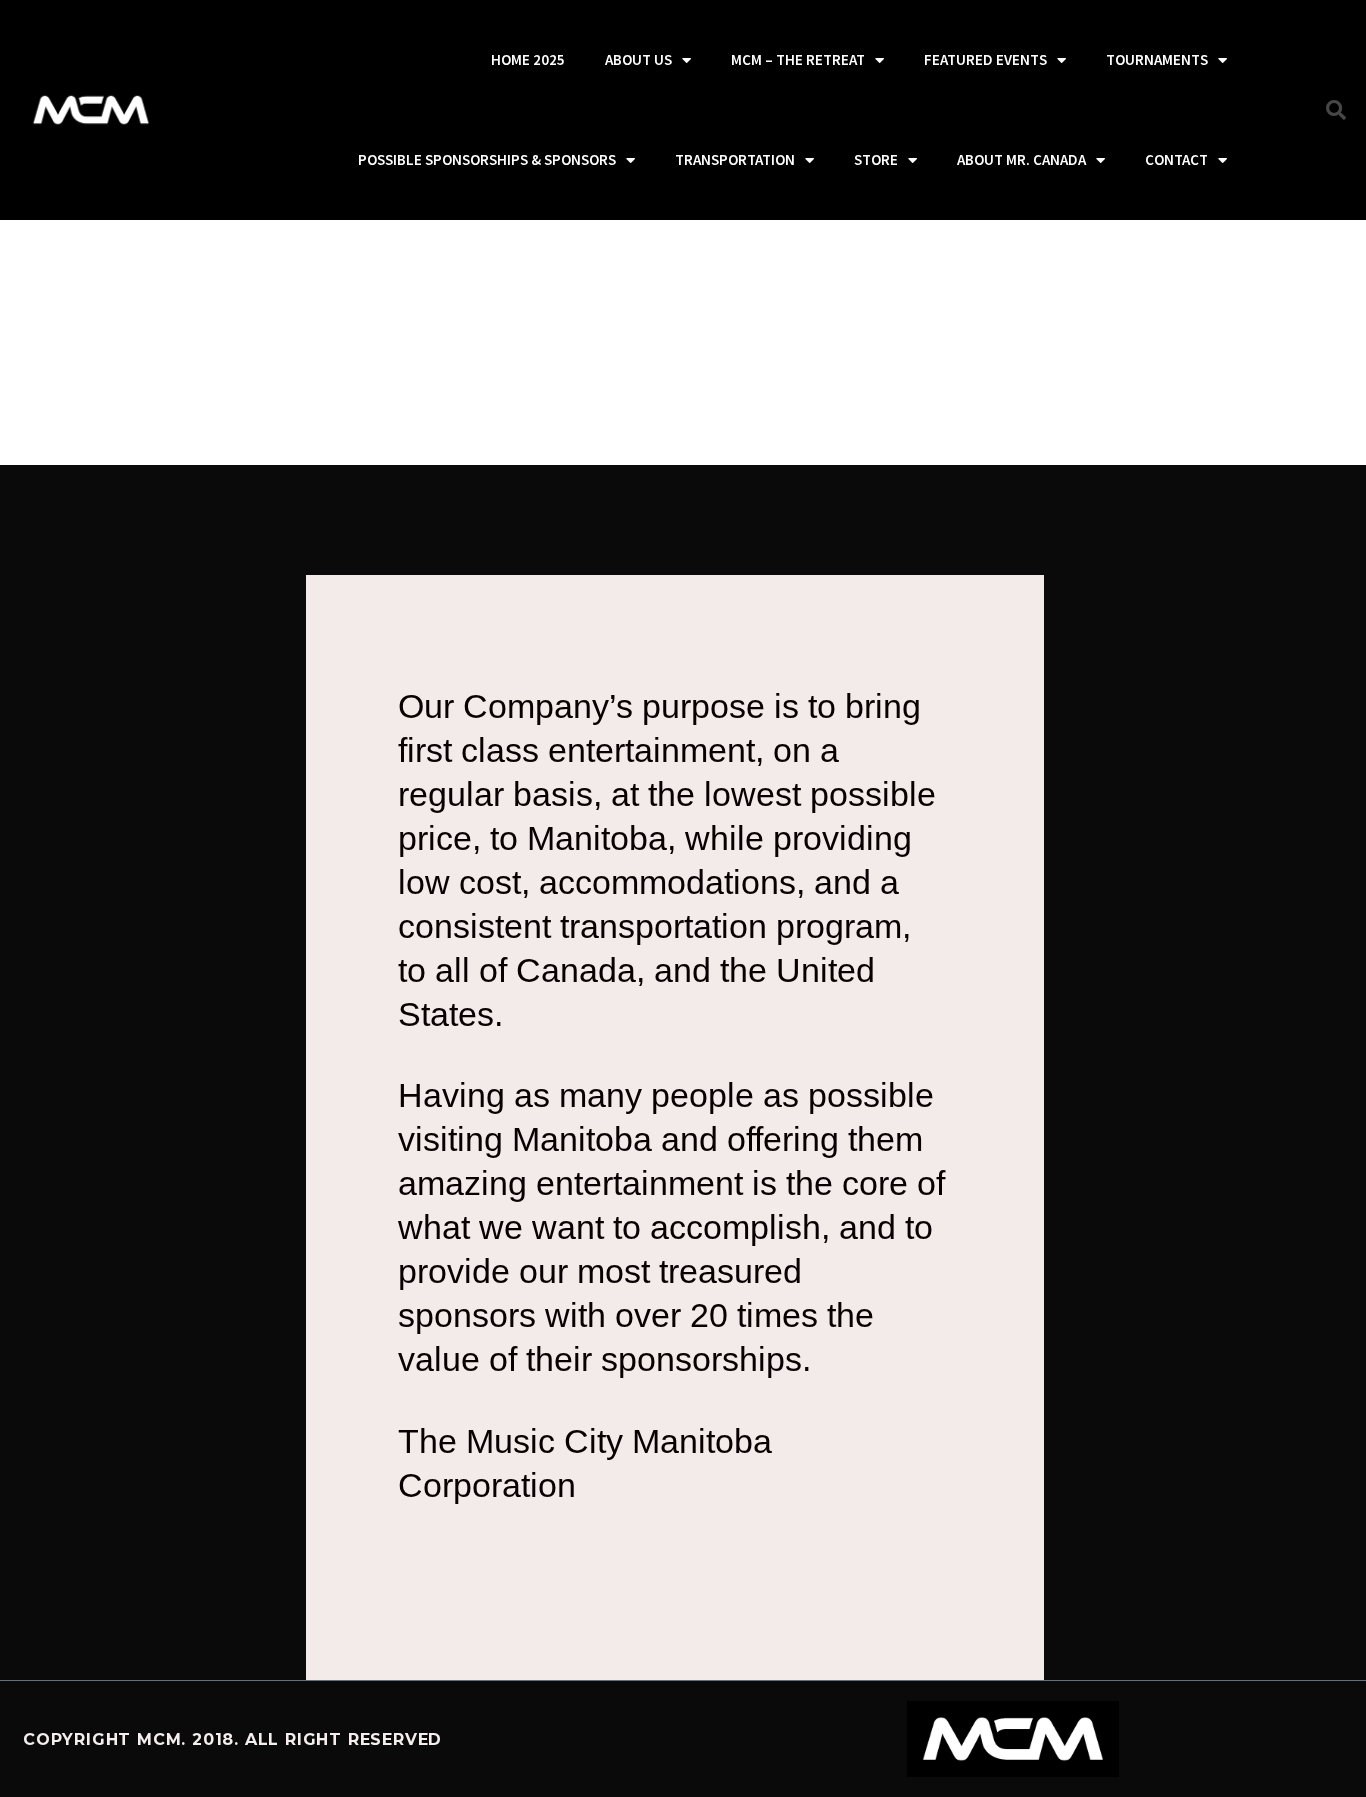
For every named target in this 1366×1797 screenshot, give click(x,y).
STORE (876, 159)
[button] (1336, 110)
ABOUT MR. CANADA (1021, 159)
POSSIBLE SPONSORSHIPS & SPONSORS (487, 159)
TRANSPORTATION (735, 159)
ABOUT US (638, 59)
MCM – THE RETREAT (798, 59)
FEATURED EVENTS (985, 59)
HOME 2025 (528, 59)
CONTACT (1176, 159)
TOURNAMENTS (1157, 59)
